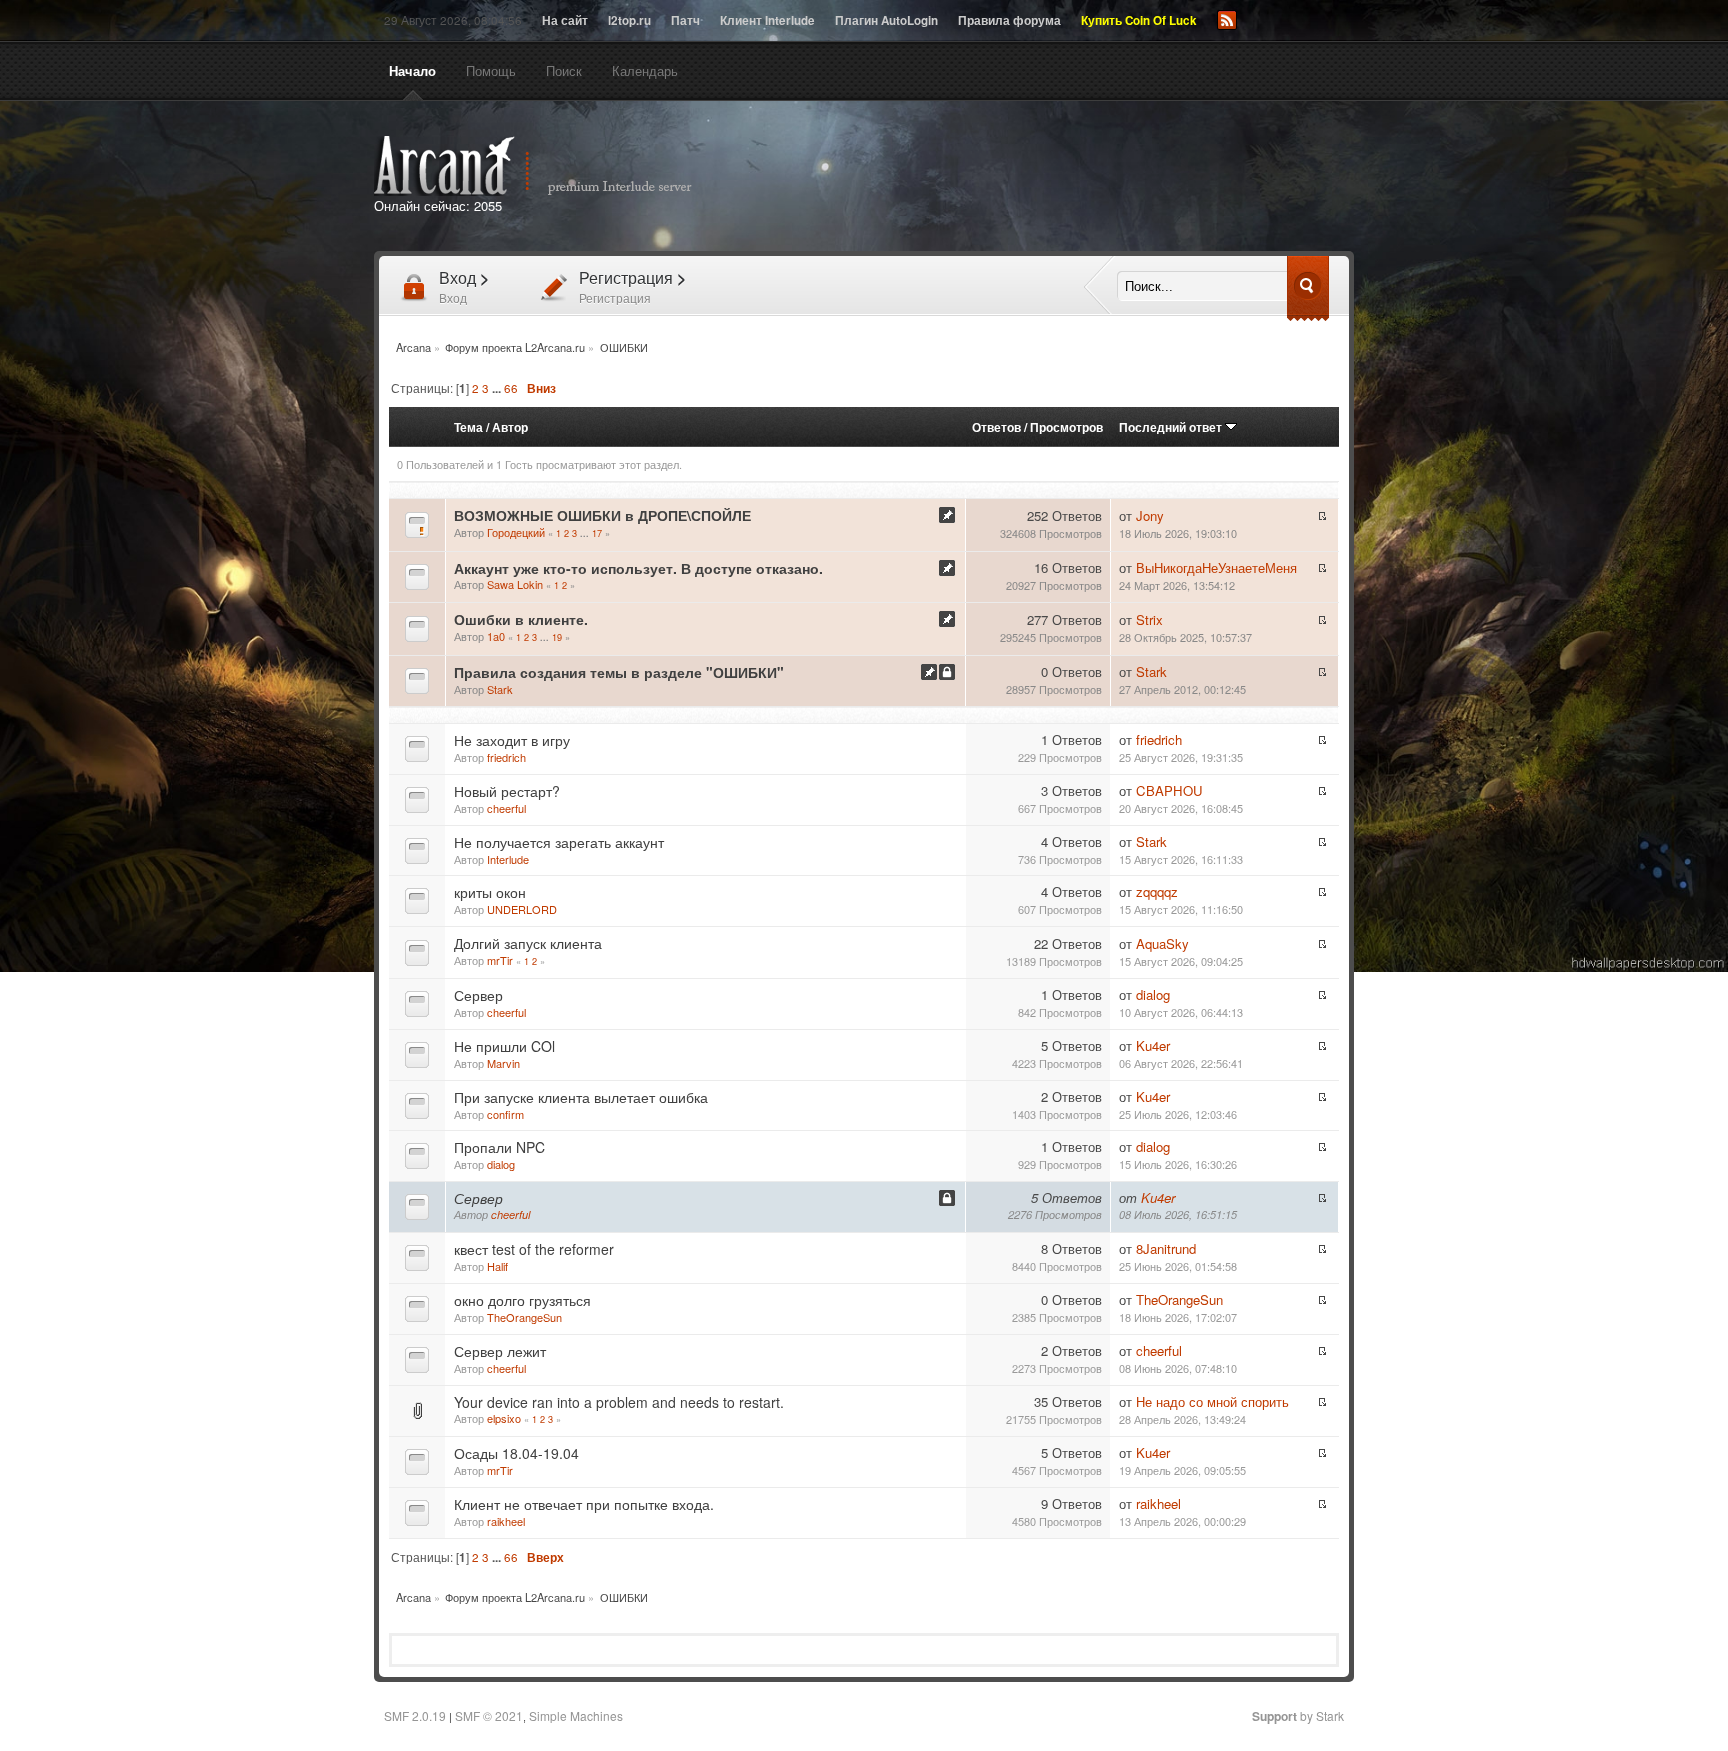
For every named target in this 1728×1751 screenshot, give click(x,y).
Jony (1150, 515)
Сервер (478, 995)
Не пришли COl (504, 1046)
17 (597, 533)
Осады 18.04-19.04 (516, 1453)
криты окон (490, 892)
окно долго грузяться (522, 1300)
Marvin (503, 1063)
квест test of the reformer (534, 1249)
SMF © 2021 (489, 1715)
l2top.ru (629, 20)
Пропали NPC (499, 1147)
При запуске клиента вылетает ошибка (581, 1097)
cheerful (506, 808)
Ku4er (1153, 1045)
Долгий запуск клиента (528, 943)
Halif (497, 1266)
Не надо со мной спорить (1212, 1401)
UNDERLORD (522, 909)
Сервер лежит (500, 1351)
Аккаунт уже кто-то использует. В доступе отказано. (638, 568)
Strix (1149, 619)
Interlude (508, 859)
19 (557, 637)
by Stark (1298, 1715)
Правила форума (1009, 20)
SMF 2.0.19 (415, 1715)
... (498, 388)
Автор (510, 427)
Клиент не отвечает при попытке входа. (584, 1504)
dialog (1153, 994)
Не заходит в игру (512, 740)
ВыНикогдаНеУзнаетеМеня (1216, 567)
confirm (505, 1114)
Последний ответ (1172, 427)
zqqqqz (1157, 891)
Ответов (996, 427)
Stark (500, 689)
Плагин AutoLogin (886, 20)
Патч (685, 20)
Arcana (554, 166)
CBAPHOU (1169, 790)
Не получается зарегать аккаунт (559, 842)
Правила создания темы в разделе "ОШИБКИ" (619, 672)
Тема (468, 427)
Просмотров (1066, 427)
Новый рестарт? (507, 791)
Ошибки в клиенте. (521, 619)
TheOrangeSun (524, 1317)
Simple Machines (576, 1715)
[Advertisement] (1092, 178)
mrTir (500, 960)
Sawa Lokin (515, 584)
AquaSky (1162, 943)
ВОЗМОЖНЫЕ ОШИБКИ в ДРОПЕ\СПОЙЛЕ (602, 515)
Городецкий (516, 532)
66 (511, 388)
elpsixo (504, 1418)
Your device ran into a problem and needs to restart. (619, 1402)
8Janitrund (1166, 1248)
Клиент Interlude (767, 20)
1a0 (496, 636)
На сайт (565, 20)
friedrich (506, 757)
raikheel (506, 1521)
